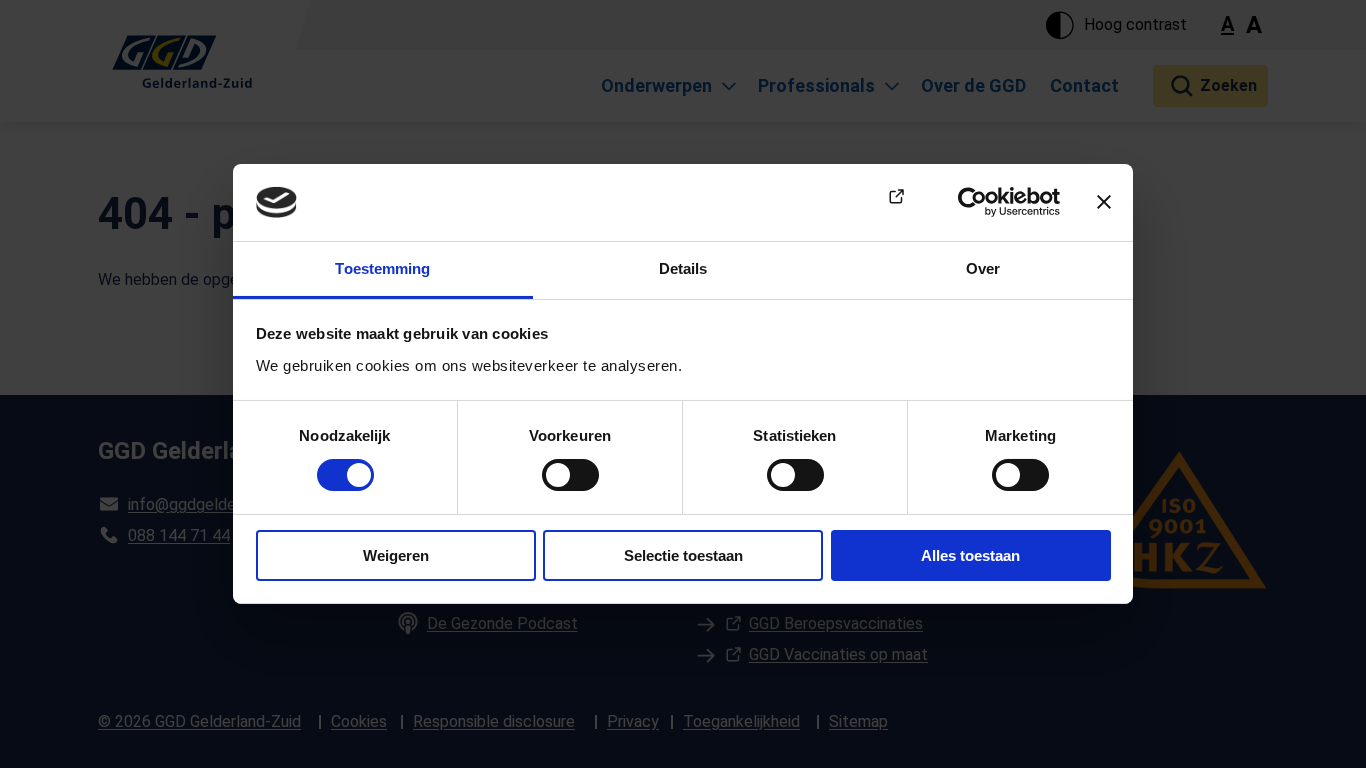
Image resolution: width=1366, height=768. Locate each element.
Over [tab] (983, 268)
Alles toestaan (970, 555)
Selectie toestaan (683, 555)
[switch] (570, 475)
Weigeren (396, 555)
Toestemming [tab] (382, 268)
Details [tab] (683, 268)
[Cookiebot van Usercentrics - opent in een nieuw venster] (972, 202)
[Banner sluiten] (1104, 202)
